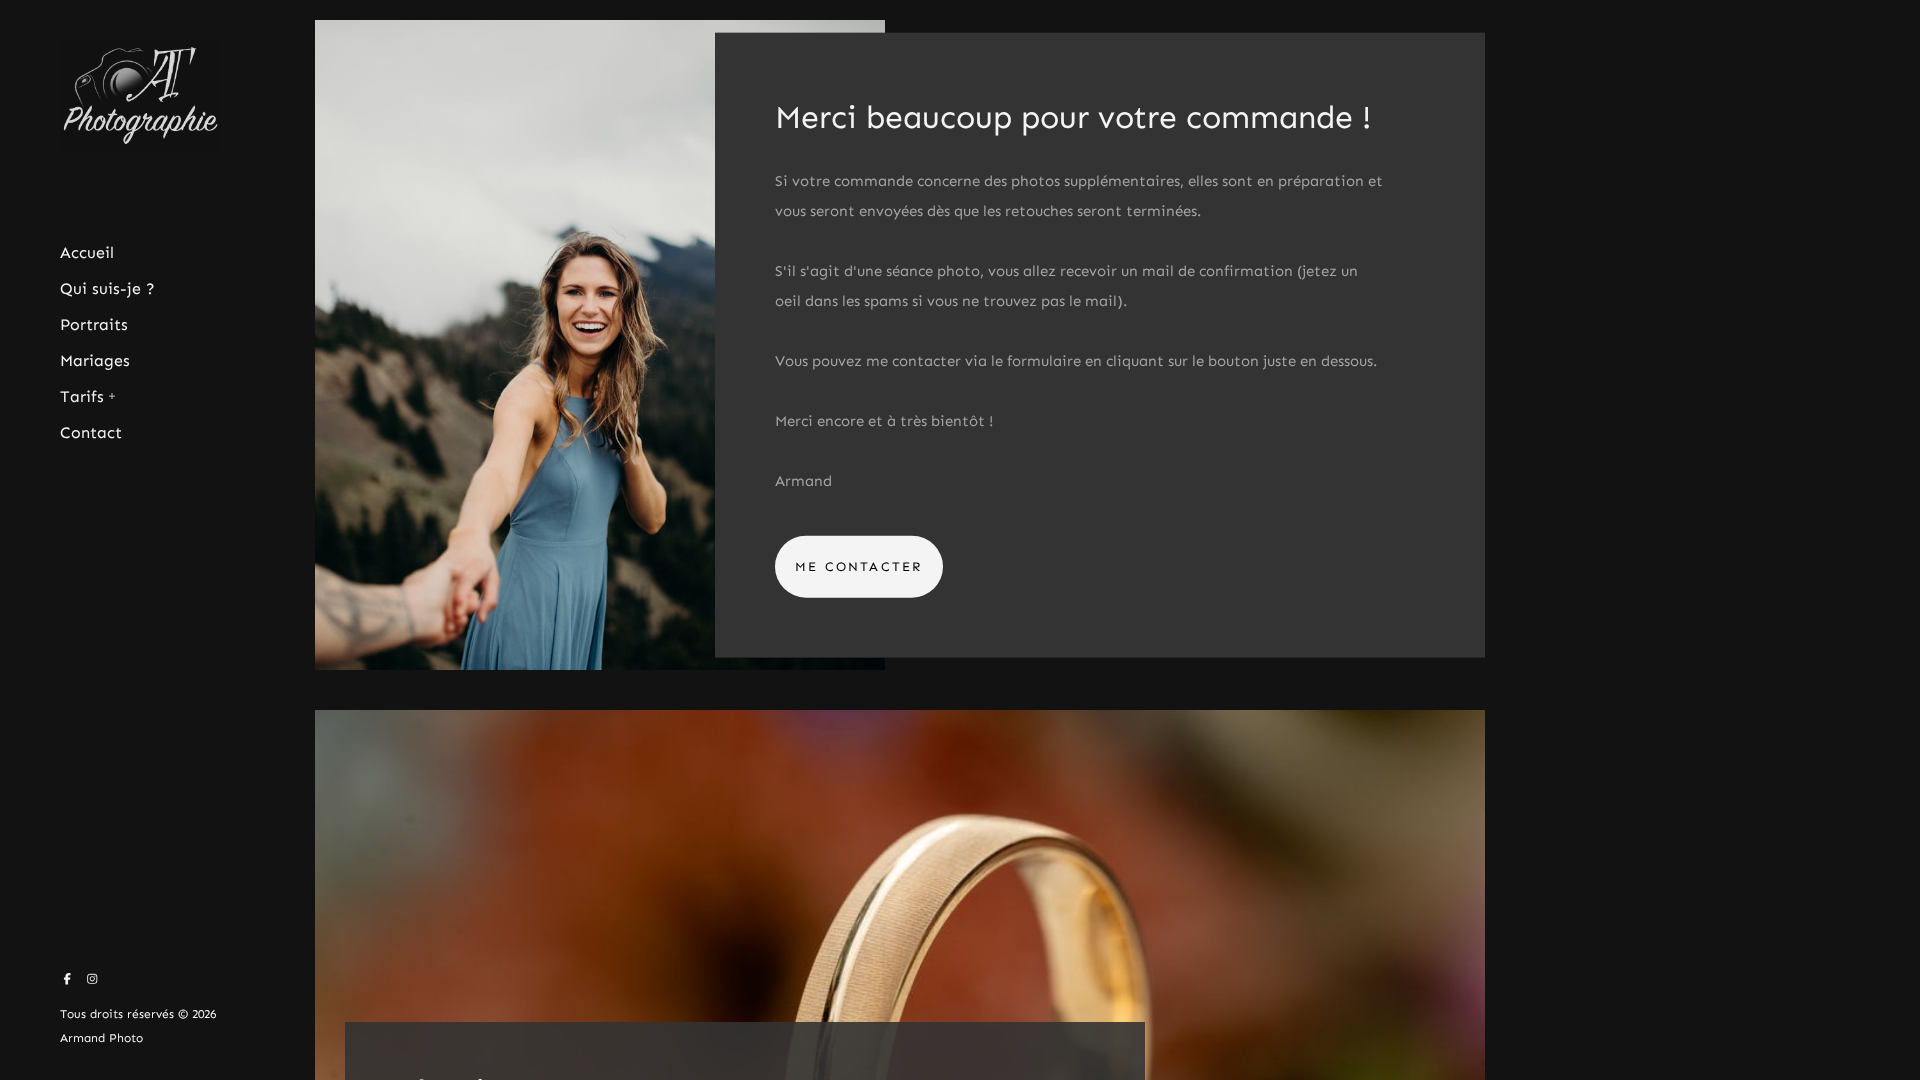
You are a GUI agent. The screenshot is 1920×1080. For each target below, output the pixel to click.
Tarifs (82, 396)
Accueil (87, 252)
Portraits (94, 324)
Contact (91, 432)
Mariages (95, 360)
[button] (113, 394)
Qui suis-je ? (107, 288)
